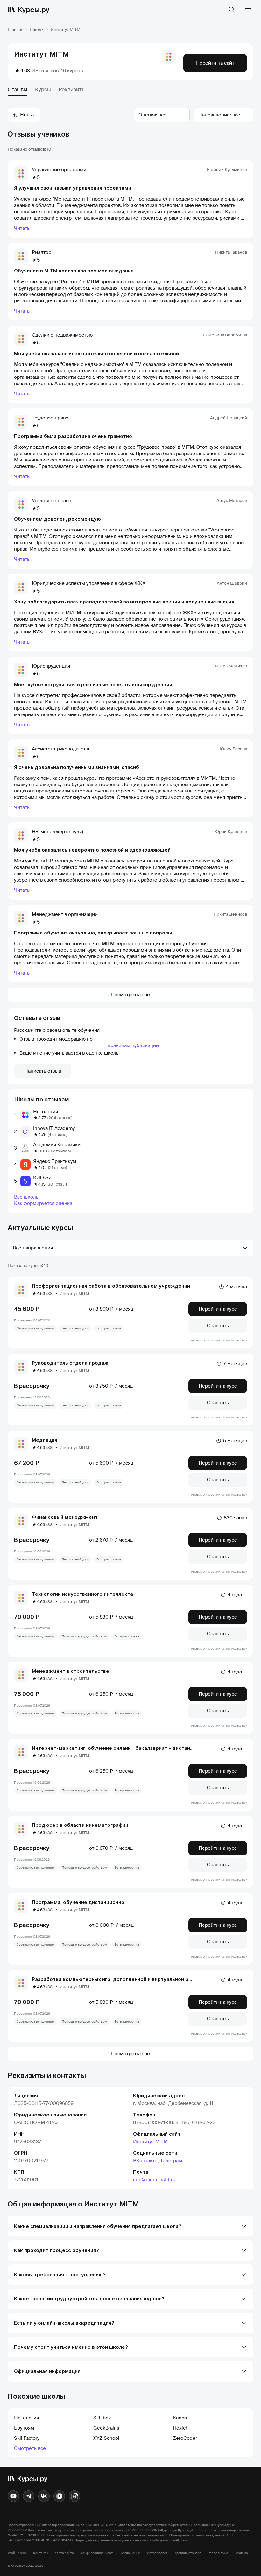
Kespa (180, 2418)
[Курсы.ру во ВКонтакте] (44, 2496)
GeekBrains (106, 2428)
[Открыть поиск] (232, 10)
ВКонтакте (145, 2161)
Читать (22, 228)
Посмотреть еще (130, 995)
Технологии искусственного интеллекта (82, 1594)
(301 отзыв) (58, 1184)
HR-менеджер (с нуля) (57, 832)
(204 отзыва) (60, 1118)
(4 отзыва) (57, 1134)
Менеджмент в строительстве (71, 1671)
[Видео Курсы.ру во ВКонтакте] (59, 2496)
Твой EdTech (17, 2553)
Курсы (43, 90)
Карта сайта (64, 2553)
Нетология (46, 1112)
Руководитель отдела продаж (70, 1363)
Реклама (241, 2553)
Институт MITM (150, 2142)
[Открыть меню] (248, 10)
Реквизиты (72, 90)
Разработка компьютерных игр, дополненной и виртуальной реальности (123, 1979)
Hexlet (180, 2428)
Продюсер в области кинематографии (80, 1825)
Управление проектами (59, 170)
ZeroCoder (185, 2438)
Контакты (41, 2553)
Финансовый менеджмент (65, 1517)
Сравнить (218, 1326)
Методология (157, 2553)
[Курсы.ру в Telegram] (29, 2496)
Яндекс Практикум (55, 1161)
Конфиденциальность (97, 2553)
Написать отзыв (43, 1071)
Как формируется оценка (43, 1203)
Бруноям (24, 2428)
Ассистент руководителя (60, 749)
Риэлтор (42, 252)
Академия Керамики (57, 1145)
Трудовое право (50, 418)
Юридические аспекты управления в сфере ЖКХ (89, 583)
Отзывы (18, 90)
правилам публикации (133, 1045)
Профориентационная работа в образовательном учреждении (111, 1286)
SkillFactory (27, 2438)
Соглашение (130, 2553)
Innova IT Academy (54, 1128)
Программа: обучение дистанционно (78, 1902)
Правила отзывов (188, 2553)
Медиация (45, 1440)
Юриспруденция (51, 666)
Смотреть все (30, 2448)
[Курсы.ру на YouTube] (13, 2496)
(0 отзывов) (60, 1151)
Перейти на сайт (215, 63)
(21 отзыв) (57, 1168)
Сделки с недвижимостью (62, 335)
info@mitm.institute (155, 2180)
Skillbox (42, 1178)
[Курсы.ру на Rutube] (74, 2496)
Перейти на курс (218, 1309)
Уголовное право (52, 501)
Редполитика (218, 2553)
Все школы (27, 1197)
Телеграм (171, 2161)
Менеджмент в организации (65, 914)
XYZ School (106, 2438)
